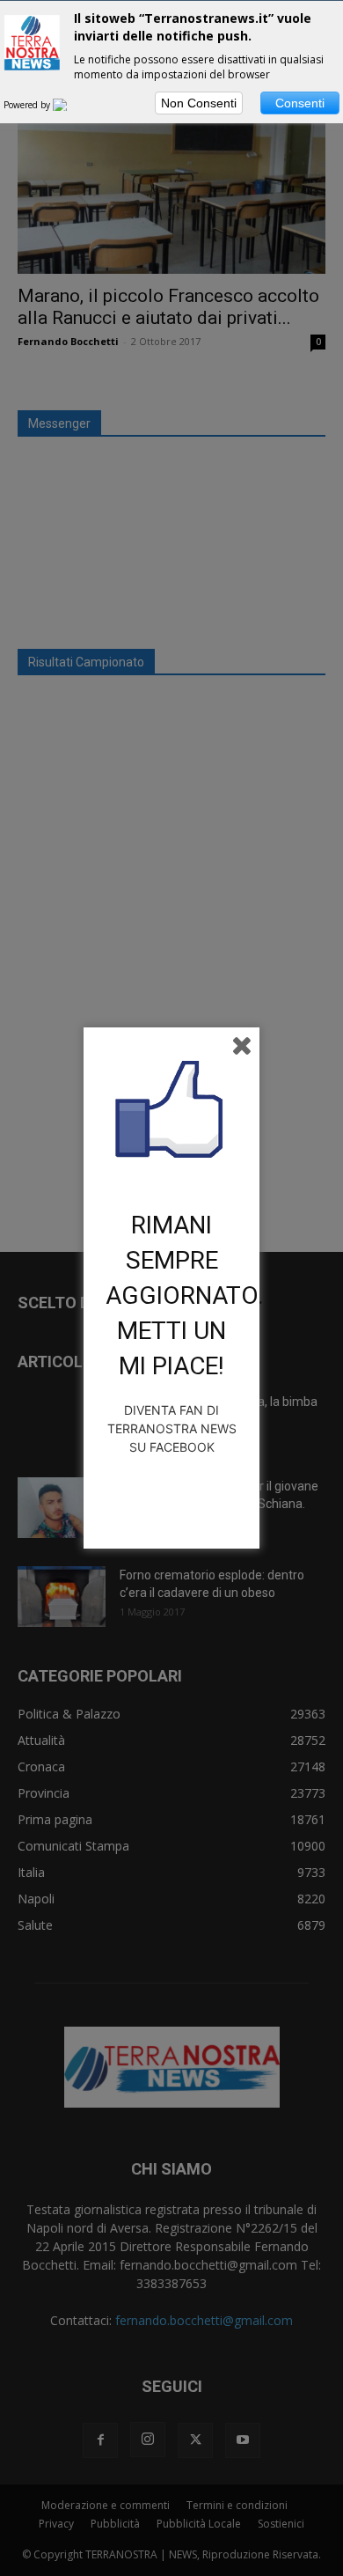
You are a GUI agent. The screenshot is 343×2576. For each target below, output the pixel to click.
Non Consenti (199, 103)
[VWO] (70, 105)
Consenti (300, 103)
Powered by (28, 105)
